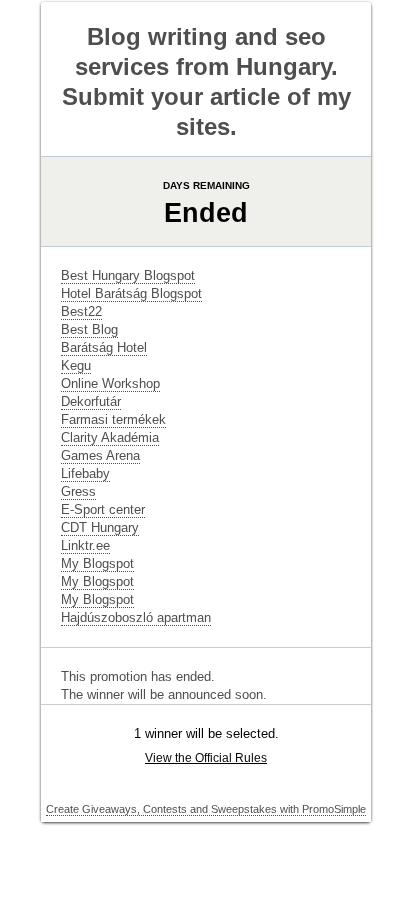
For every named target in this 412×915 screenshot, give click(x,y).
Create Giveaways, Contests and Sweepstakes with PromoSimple (206, 809)
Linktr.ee (85, 545)
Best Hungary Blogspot (128, 275)
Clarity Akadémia (110, 437)
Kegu (76, 365)
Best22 (81, 311)
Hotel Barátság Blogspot (131, 293)
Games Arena (100, 455)
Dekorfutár (91, 401)
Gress (78, 491)
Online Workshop (110, 383)
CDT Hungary (100, 527)
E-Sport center (103, 509)
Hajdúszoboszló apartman (136, 617)
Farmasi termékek (113, 419)
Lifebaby (85, 473)
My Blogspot (97, 563)
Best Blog (89, 329)
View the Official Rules (206, 758)
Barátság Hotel (104, 347)
